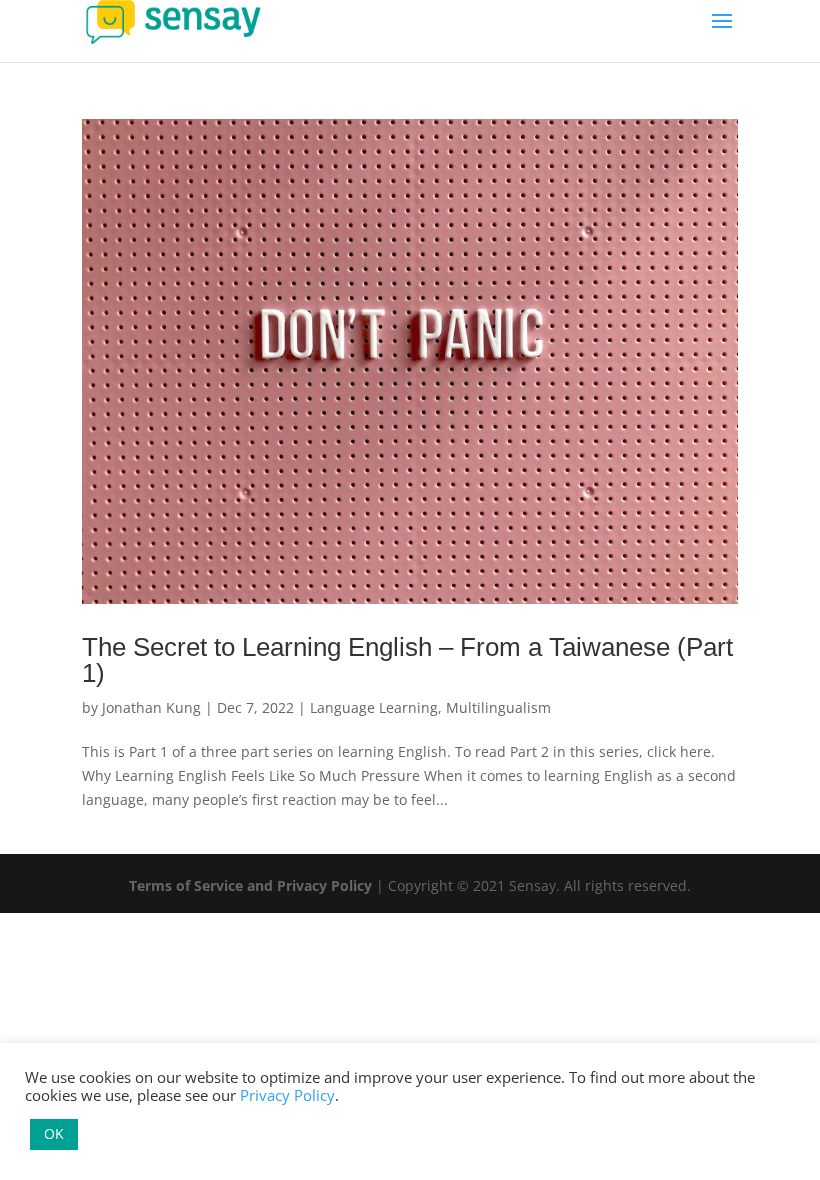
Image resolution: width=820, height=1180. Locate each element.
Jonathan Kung (151, 707)
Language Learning (374, 707)
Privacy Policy (287, 1095)
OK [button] (54, 1133)
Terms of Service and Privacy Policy (250, 885)
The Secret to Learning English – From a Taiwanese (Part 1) (407, 660)
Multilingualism (498, 707)
